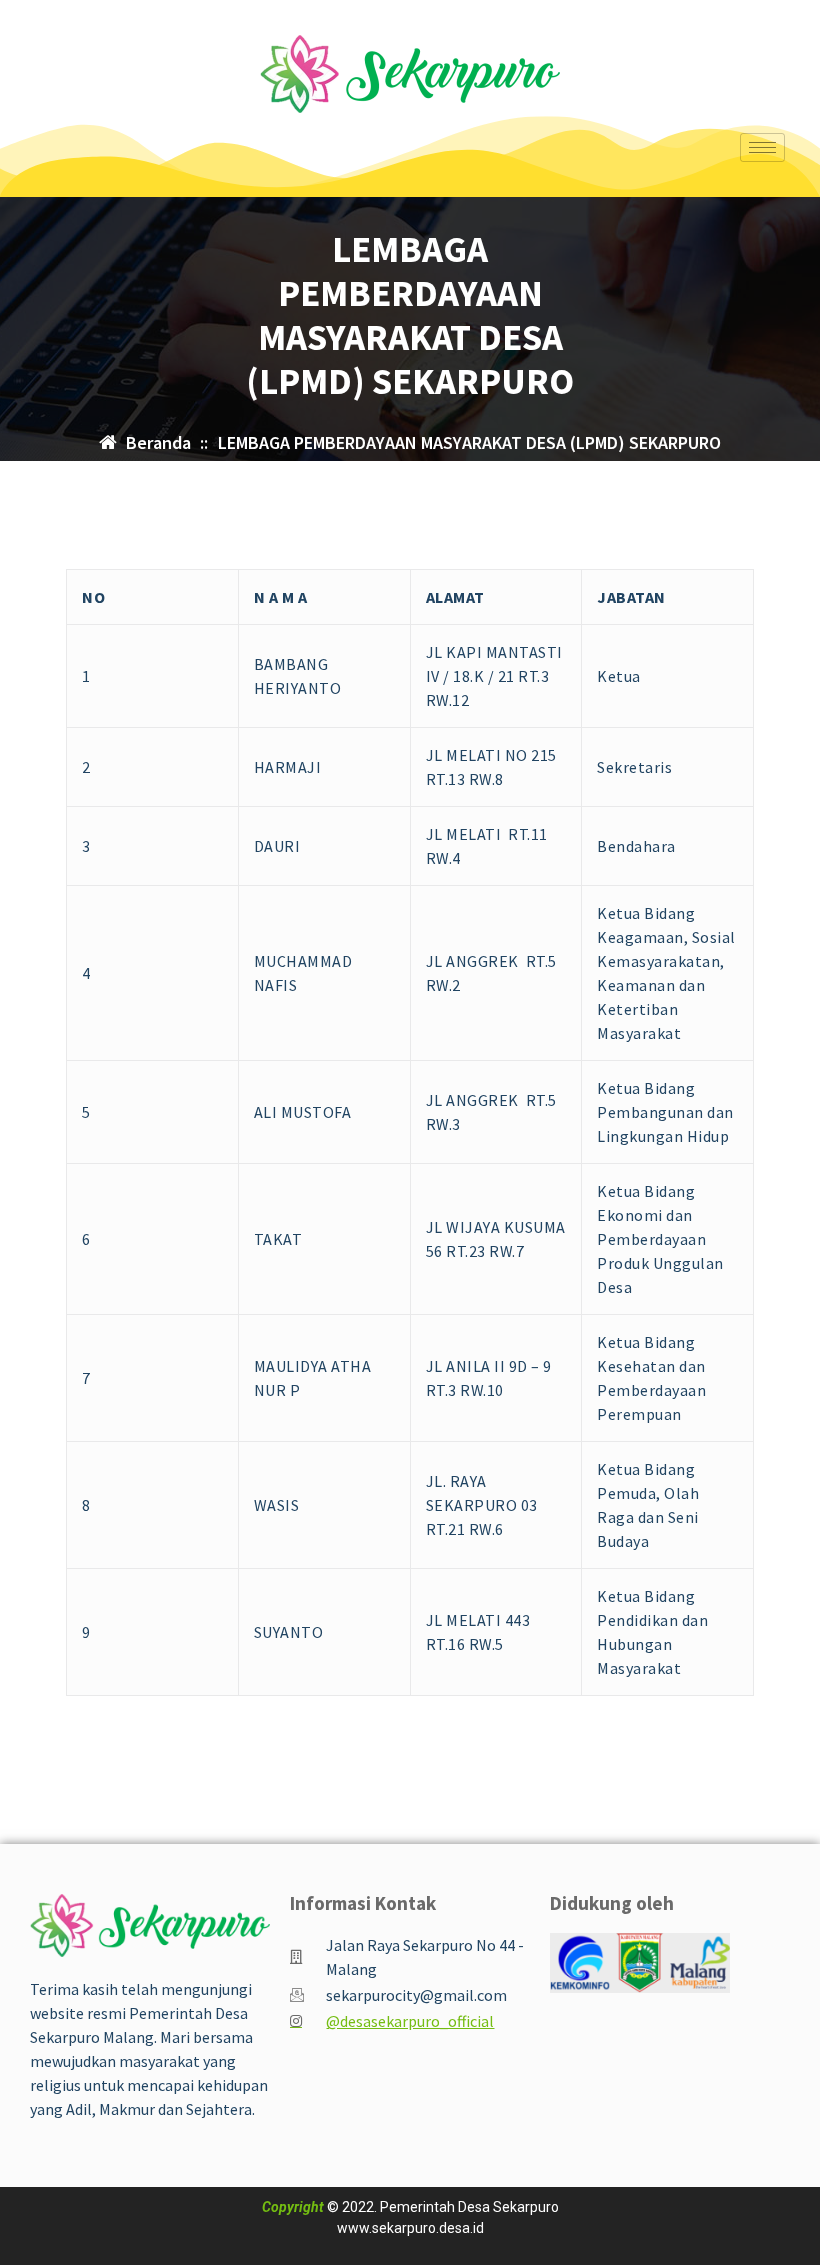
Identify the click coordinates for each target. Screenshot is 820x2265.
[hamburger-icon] (762, 147)
